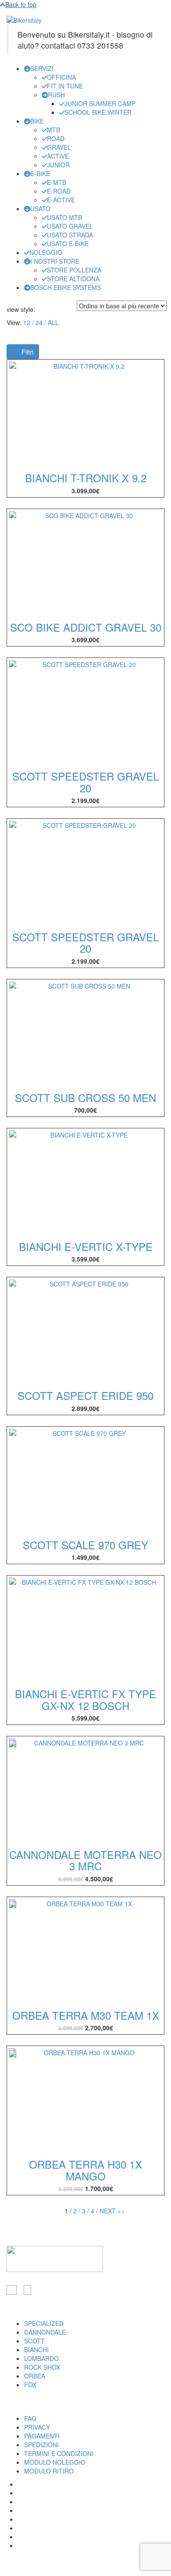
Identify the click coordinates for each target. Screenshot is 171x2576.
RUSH (56, 95)
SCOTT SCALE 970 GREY (85, 1545)
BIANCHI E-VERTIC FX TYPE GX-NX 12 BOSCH (85, 1699)
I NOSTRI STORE (55, 261)
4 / (94, 2211)
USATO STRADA (70, 235)
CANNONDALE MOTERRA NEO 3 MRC (85, 1860)
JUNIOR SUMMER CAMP (100, 103)
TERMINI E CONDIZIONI (59, 2453)
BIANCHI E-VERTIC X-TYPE (86, 1246)
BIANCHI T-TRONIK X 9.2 (86, 478)
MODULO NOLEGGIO (55, 2462)
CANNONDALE (45, 2332)
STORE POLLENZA (74, 270)
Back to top (21, 4)
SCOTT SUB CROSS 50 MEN (85, 1097)
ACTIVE (58, 156)
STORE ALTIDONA (73, 279)
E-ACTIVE (61, 200)
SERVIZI (42, 68)
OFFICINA (61, 77)
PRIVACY (37, 2427)
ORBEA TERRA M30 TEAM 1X (86, 2015)
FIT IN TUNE (65, 86)
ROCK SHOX (42, 2367)
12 (27, 322)
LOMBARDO (41, 2358)
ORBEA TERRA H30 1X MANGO (85, 2170)
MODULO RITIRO (49, 2471)
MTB (53, 130)
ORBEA (35, 2376)
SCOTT (34, 2341)
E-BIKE (40, 173)
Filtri (27, 352)
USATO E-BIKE (68, 244)
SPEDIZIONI (41, 2445)
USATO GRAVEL (70, 226)
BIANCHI (36, 2350)
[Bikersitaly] (24, 19)
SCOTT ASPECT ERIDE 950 (85, 1395)
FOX (30, 2385)
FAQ (30, 2418)
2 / (77, 2211)
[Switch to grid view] (40, 309)
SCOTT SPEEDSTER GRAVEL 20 (85, 782)
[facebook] (12, 2290)
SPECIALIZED (44, 2323)
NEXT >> (112, 2211)
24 (39, 322)
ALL (53, 322)
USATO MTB (64, 217)
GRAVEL (59, 147)
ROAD (56, 138)
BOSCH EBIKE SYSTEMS (66, 287)
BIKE (37, 121)
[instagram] (27, 2290)
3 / (85, 2211)
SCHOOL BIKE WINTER (98, 112)
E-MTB (57, 182)
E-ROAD (59, 191)
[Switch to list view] (46, 309)
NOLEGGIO (46, 252)
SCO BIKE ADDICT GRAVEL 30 (86, 627)
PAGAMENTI (42, 2436)
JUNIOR (58, 165)
